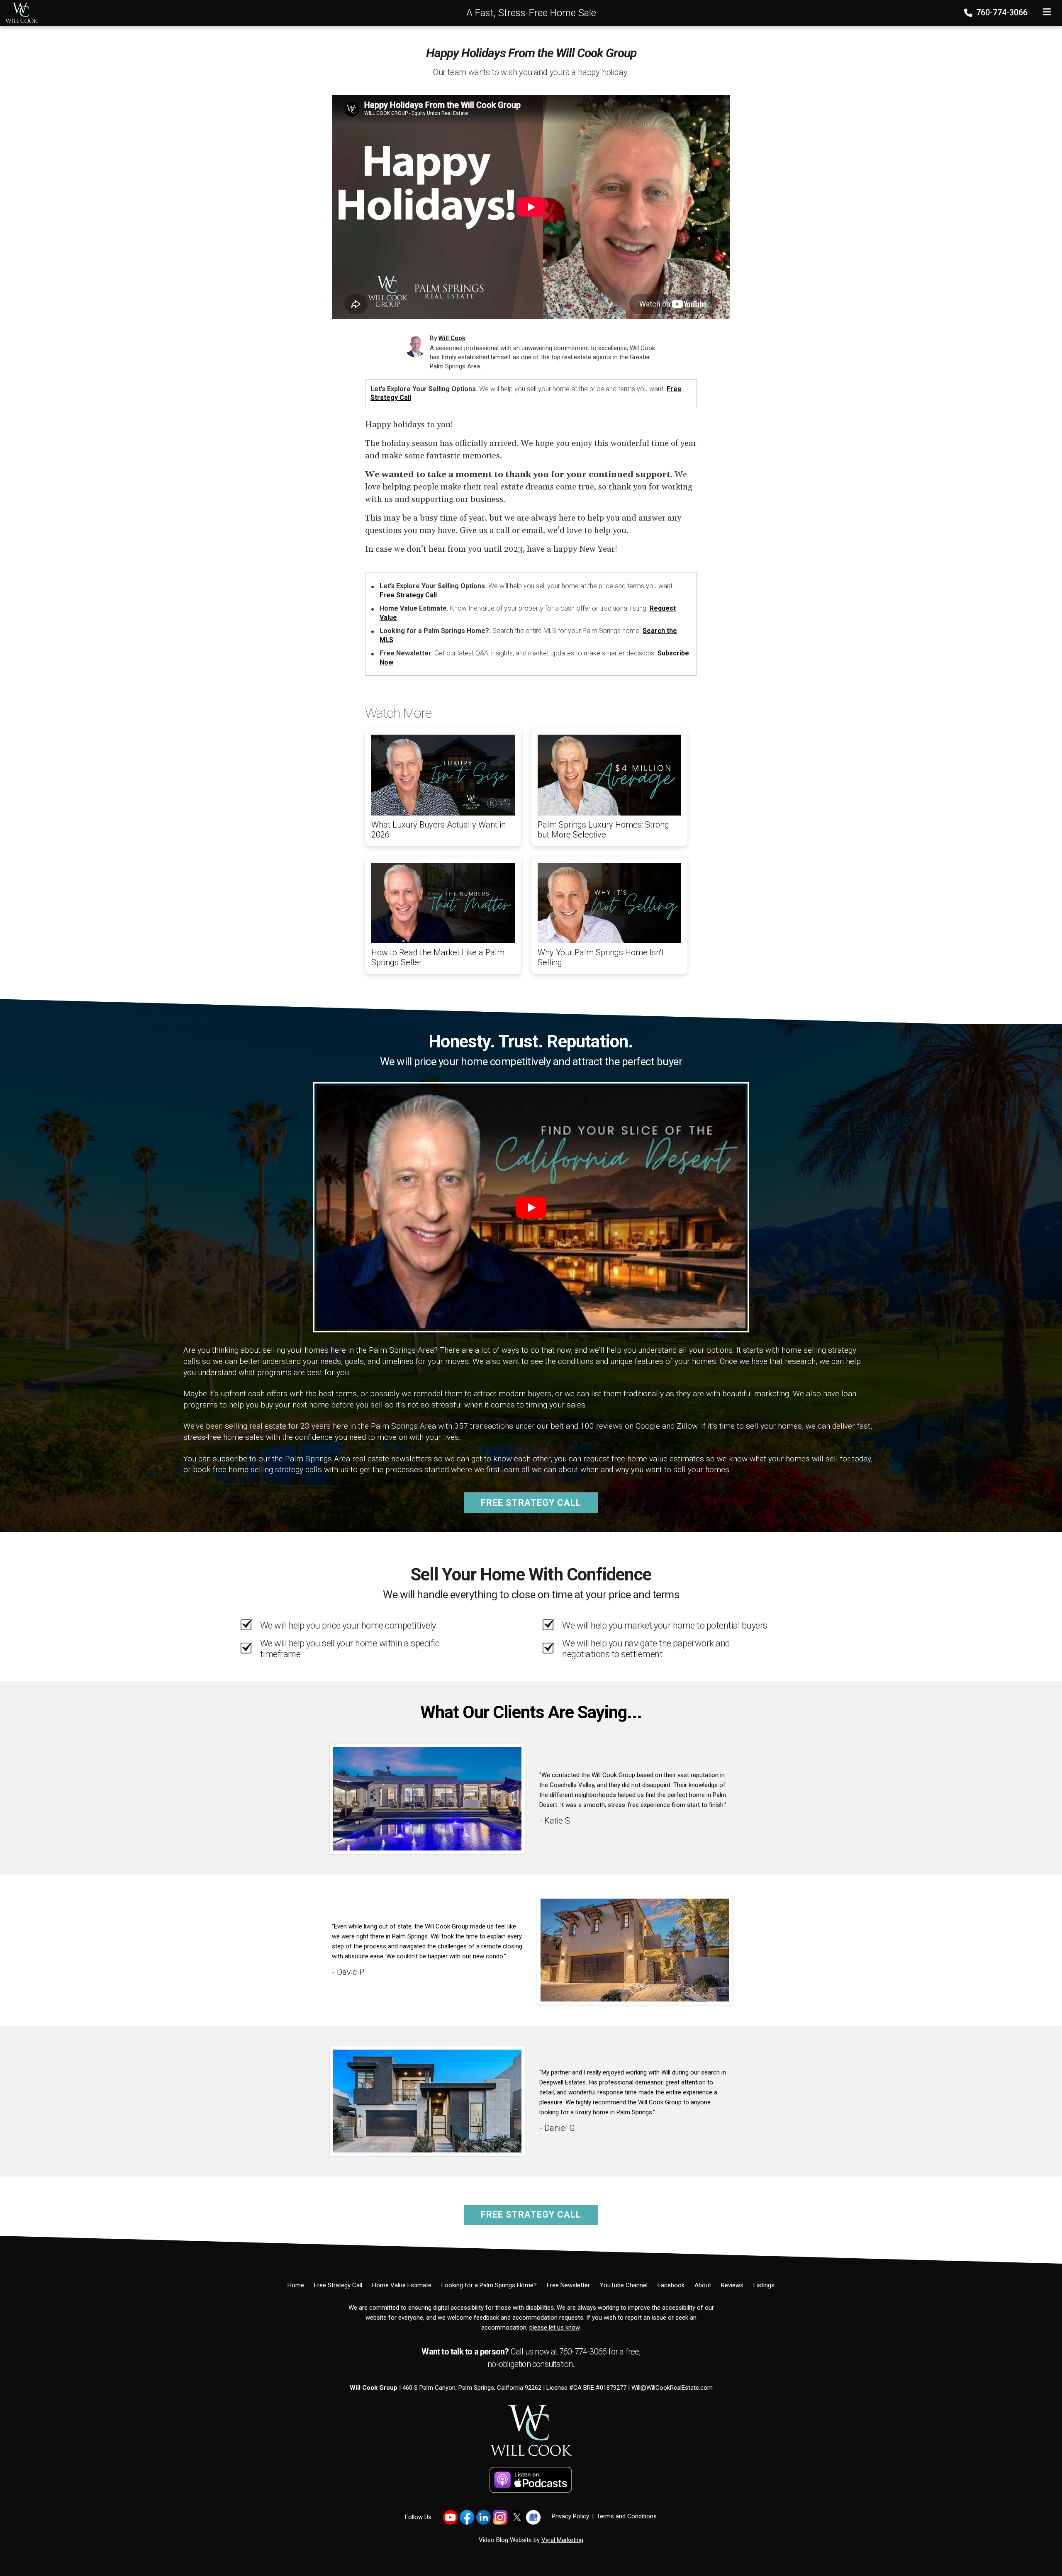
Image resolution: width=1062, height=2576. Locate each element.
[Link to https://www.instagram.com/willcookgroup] (500, 2517)
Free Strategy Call (408, 595)
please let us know (554, 2328)
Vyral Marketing (562, 2540)
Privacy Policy (570, 2516)
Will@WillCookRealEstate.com (672, 2388)
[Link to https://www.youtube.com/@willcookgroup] (450, 2517)
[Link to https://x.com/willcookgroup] (517, 2517)
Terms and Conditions (627, 2516)
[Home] (19, 12)
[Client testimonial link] (427, 1798)
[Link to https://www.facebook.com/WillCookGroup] (467, 2517)
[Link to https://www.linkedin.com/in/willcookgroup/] (484, 2517)
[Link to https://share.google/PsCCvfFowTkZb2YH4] (533, 2517)
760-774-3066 (1001, 12)
